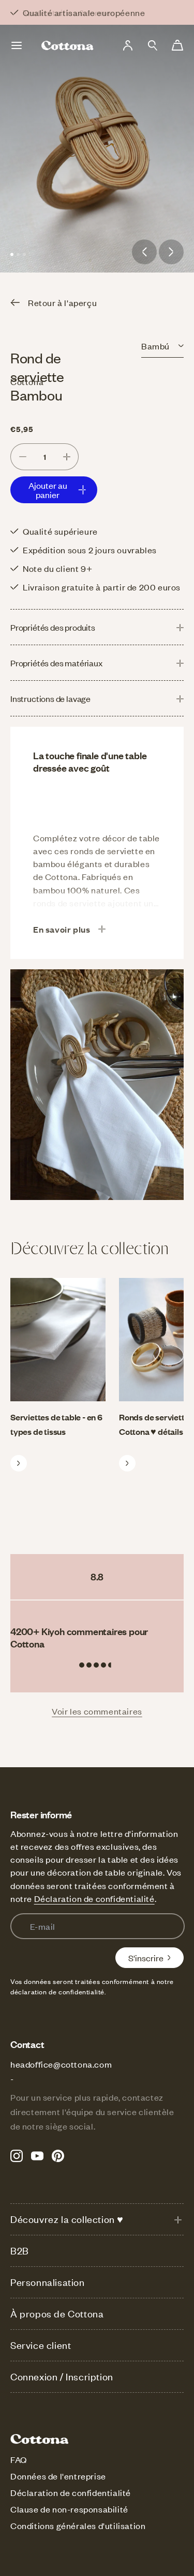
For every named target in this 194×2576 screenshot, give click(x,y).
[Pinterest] (58, 2156)
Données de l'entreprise (58, 2476)
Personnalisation (48, 2282)
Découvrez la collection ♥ (67, 2219)
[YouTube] (37, 2156)
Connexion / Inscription (62, 2377)
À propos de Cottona (57, 2314)
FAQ (19, 2459)
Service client (41, 2345)
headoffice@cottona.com (61, 2064)
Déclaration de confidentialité (94, 1898)
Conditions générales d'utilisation (78, 2525)
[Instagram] (17, 2156)
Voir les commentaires (97, 1711)
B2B (20, 2251)
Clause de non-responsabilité (69, 2509)
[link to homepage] (68, 45)
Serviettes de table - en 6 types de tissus (56, 1424)
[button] (153, 45)
